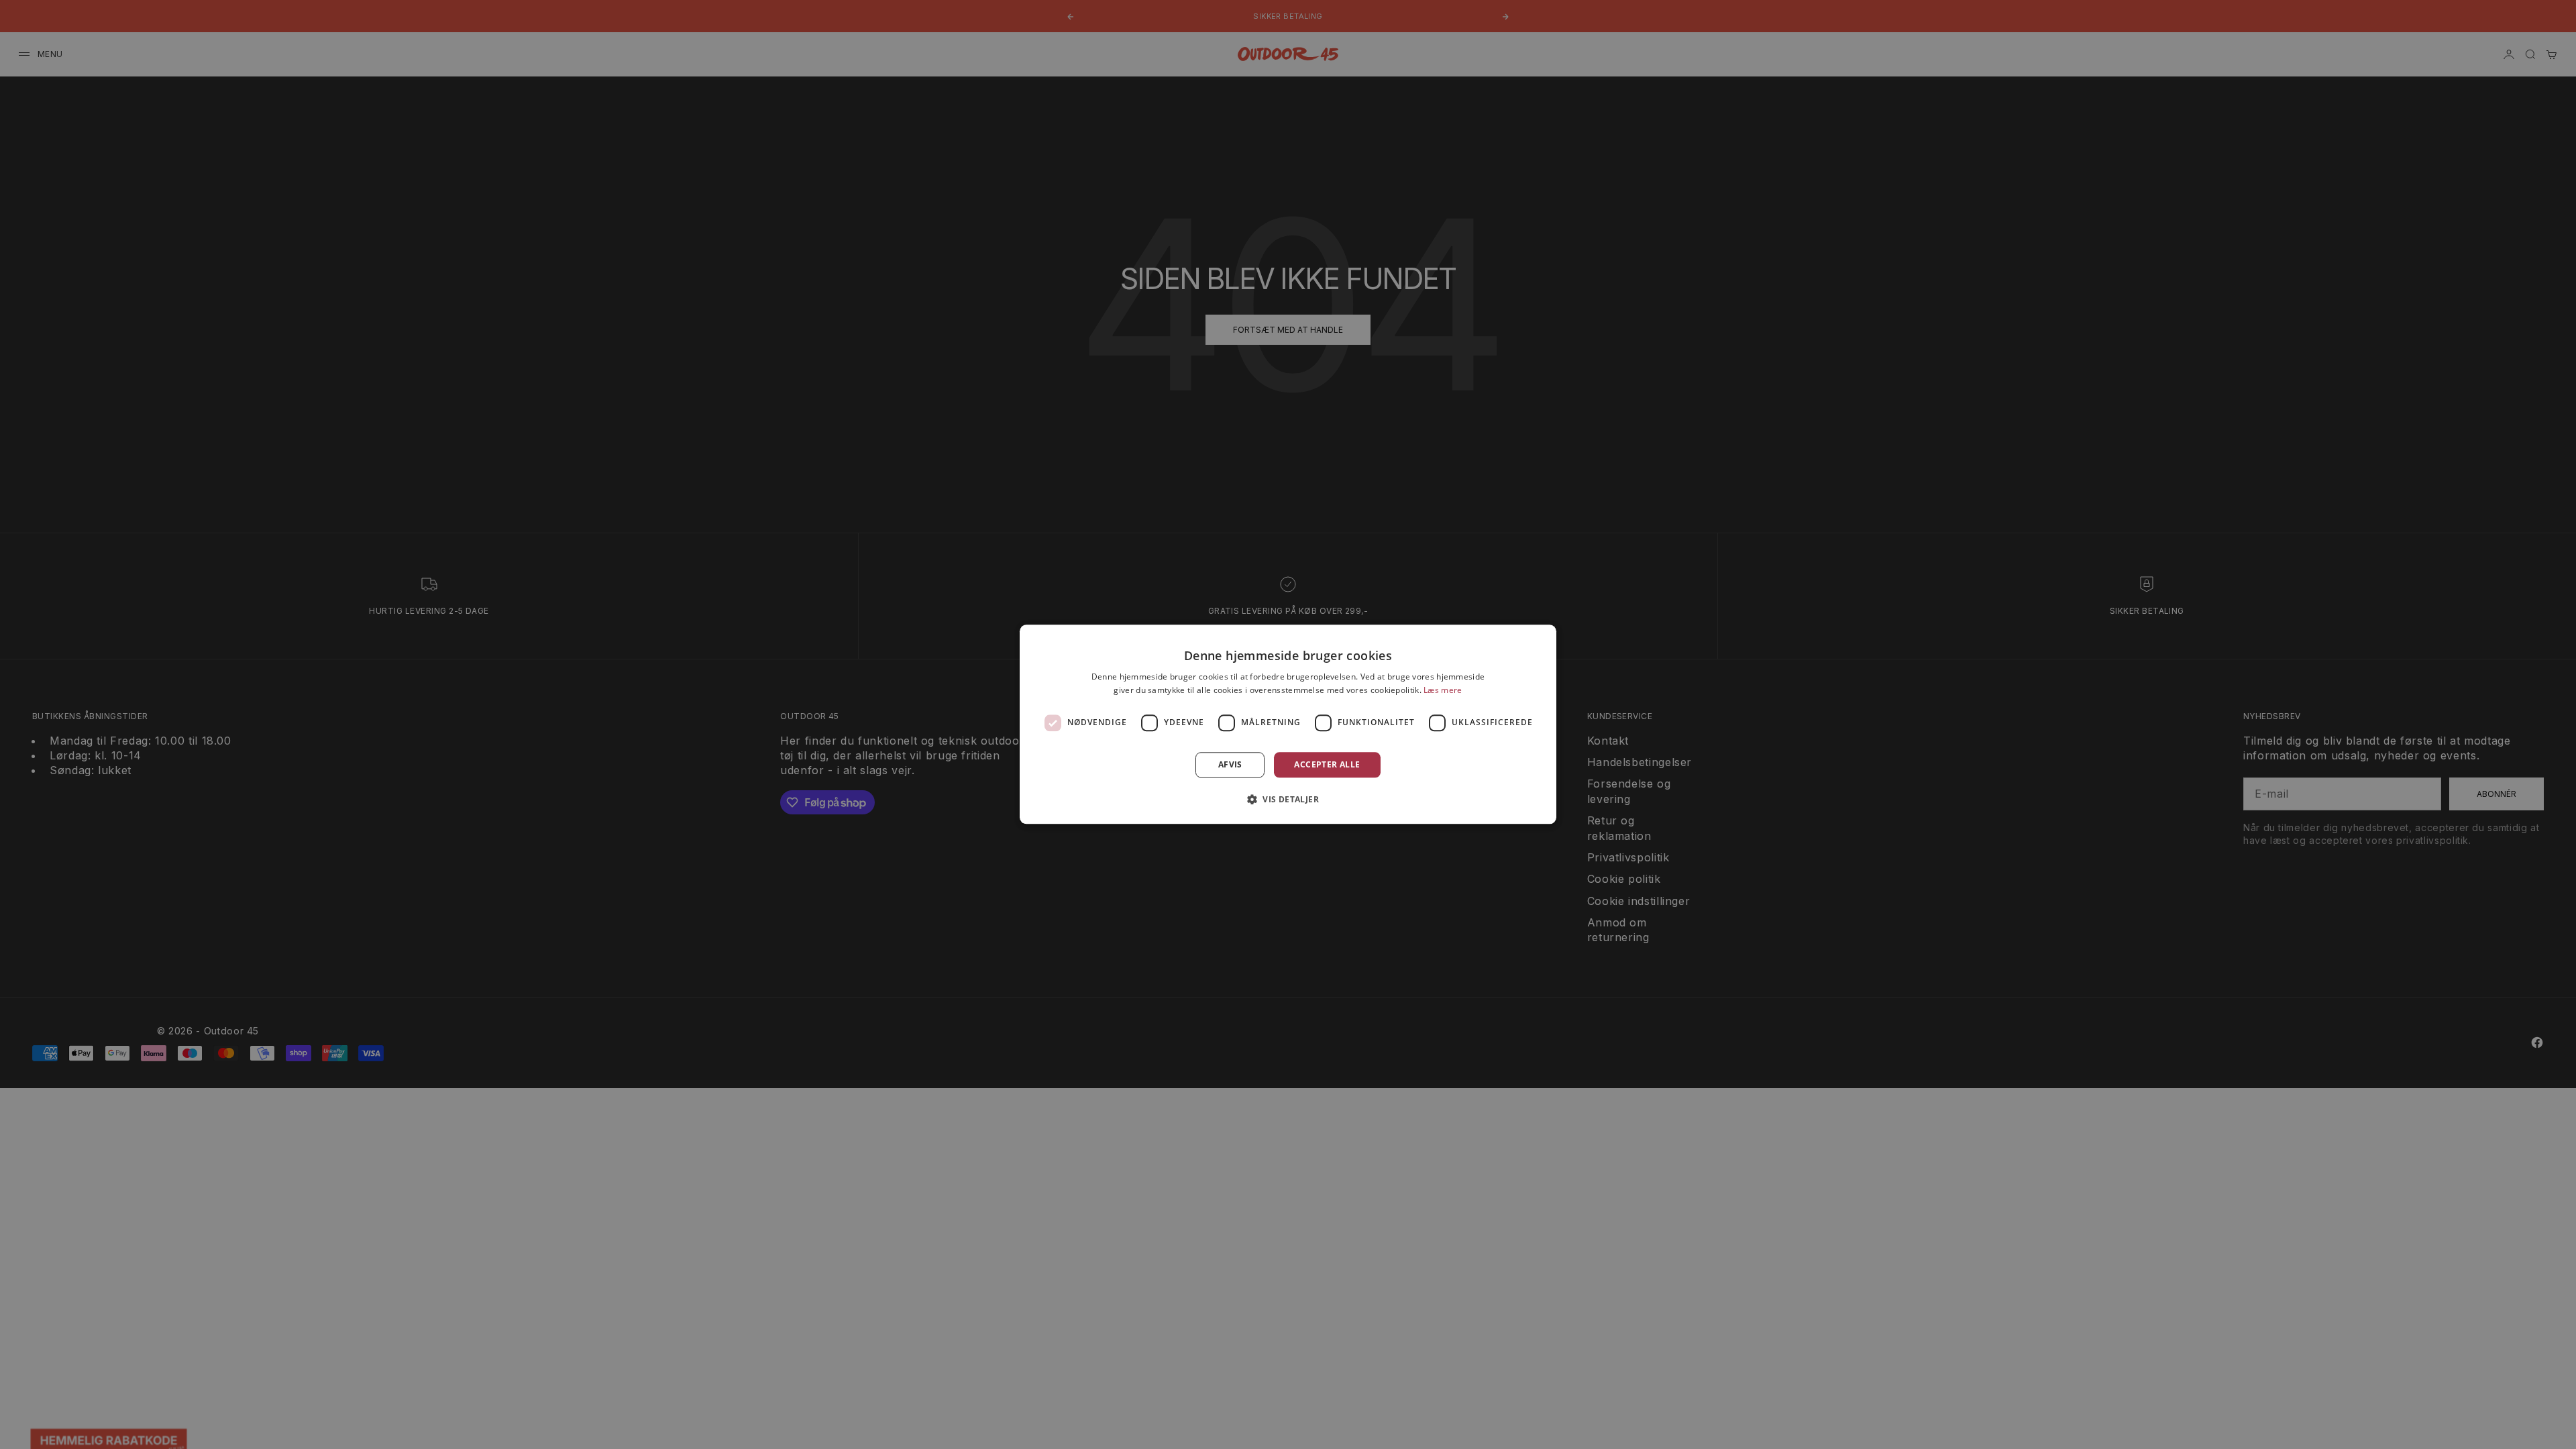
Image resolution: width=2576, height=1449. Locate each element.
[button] (1288, 800)
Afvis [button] (1230, 764)
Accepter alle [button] (1327, 764)
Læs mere (1443, 691)
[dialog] (1288, 724)
